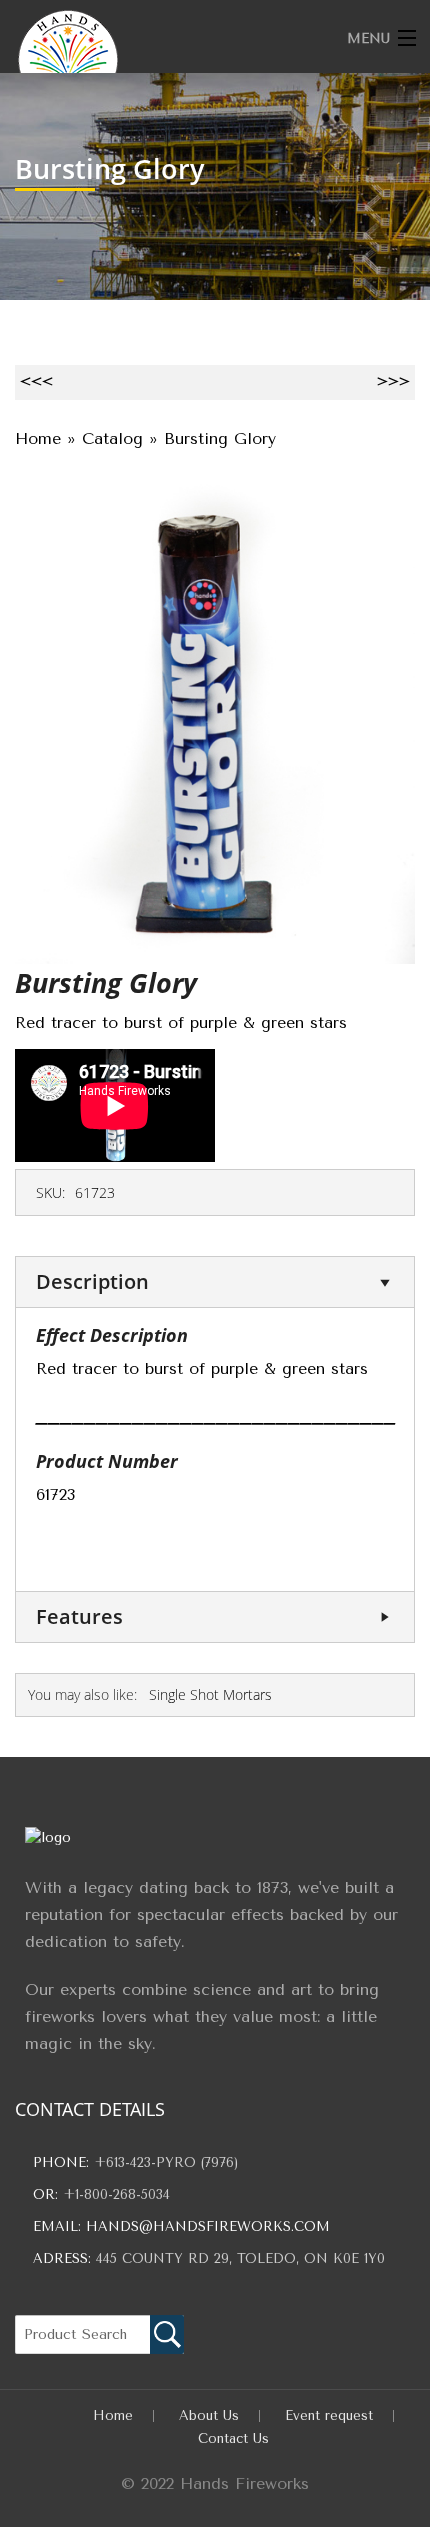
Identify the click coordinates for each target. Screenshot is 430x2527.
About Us (209, 2415)
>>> (393, 381)
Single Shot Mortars (210, 1694)
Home (113, 2415)
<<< (36, 381)
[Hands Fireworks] (172, 60)
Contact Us (233, 2438)
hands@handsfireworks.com (208, 2226)
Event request (329, 2415)
